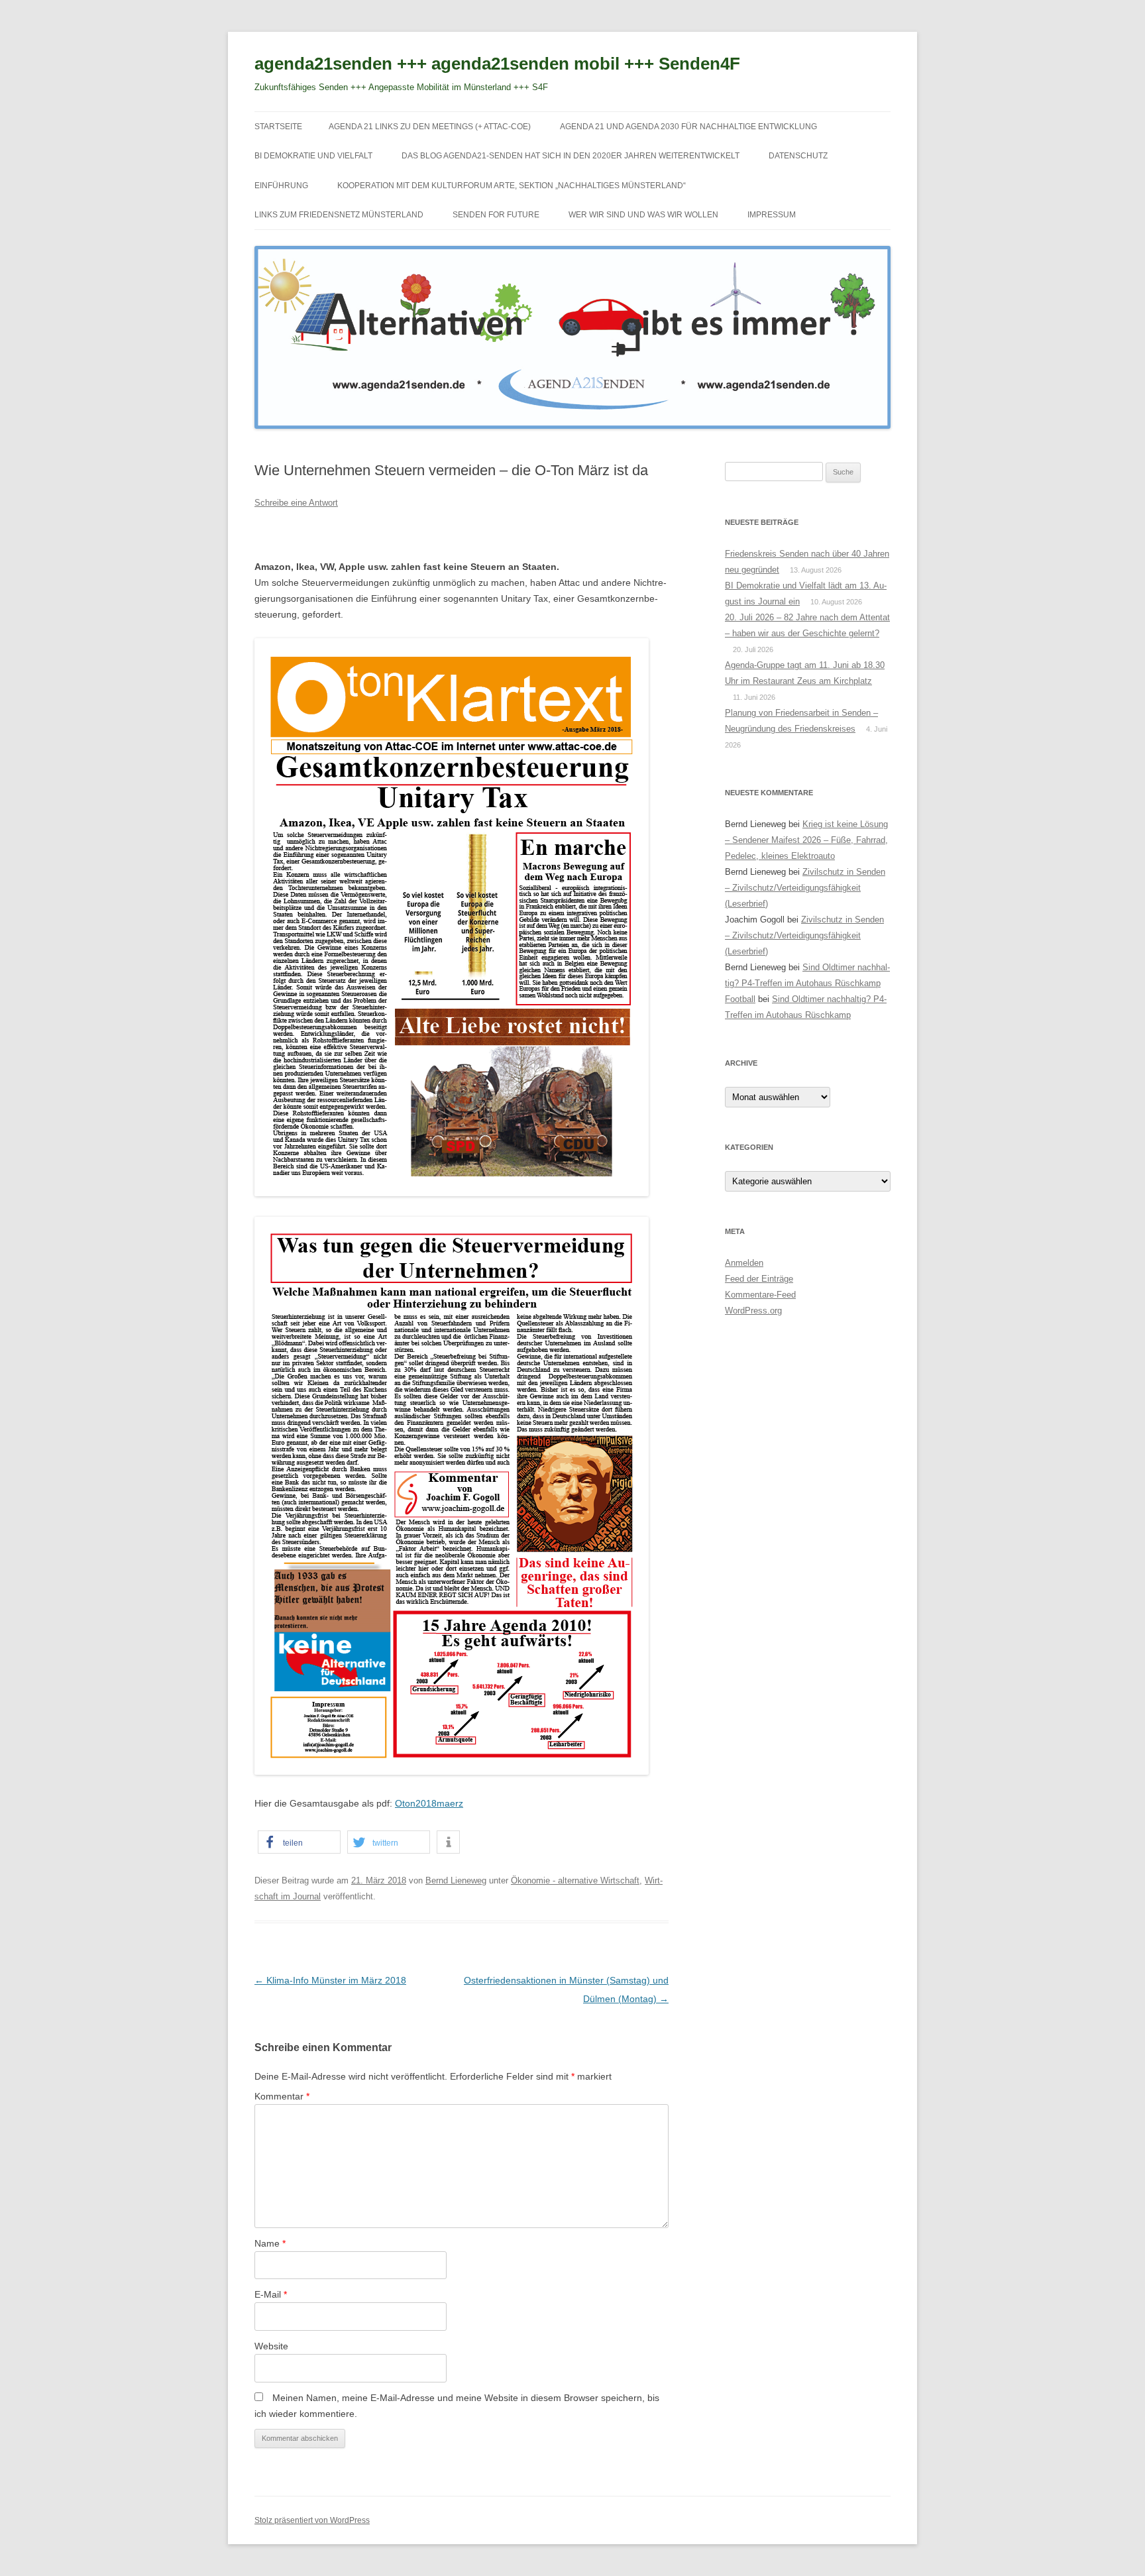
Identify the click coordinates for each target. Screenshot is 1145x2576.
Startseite (278, 127)
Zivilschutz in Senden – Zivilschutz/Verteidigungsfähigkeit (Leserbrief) (805, 888)
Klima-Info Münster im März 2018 (330, 1980)
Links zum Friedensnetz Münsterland (339, 215)
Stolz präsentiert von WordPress (312, 2520)
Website (271, 2346)
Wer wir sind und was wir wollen (643, 215)
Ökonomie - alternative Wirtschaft (575, 1880)
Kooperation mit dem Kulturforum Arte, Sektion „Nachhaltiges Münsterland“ (512, 186)
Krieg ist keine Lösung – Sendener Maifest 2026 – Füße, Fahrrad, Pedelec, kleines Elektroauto (806, 840)
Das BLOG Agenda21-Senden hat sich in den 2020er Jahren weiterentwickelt (571, 156)
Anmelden (744, 1263)
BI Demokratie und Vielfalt (313, 156)
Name (270, 2243)
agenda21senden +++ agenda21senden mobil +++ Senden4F (497, 64)
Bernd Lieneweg (456, 1880)
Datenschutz (798, 156)
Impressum (772, 215)
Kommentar (282, 2096)
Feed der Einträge (759, 1279)
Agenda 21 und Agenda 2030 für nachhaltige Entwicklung (688, 127)
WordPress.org (753, 1311)
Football (740, 999)
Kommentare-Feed (760, 1295)
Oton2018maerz (429, 1803)
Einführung (281, 186)
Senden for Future (496, 215)
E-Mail (271, 2294)
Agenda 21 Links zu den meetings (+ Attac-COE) (430, 127)
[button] (299, 1842)
